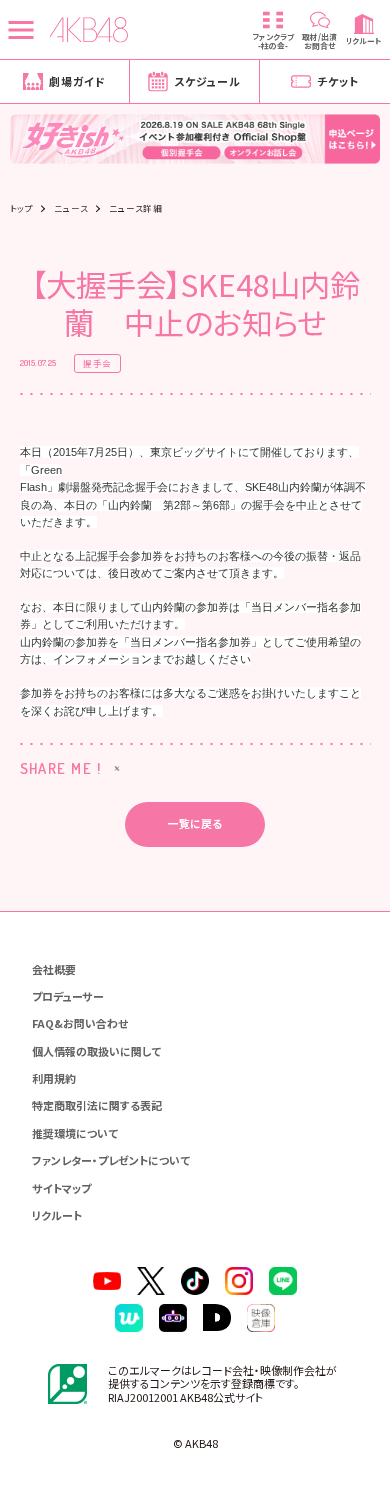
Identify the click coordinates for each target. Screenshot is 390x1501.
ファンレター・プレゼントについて (111, 1160)
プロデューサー (68, 996)
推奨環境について (75, 1133)
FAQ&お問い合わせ (80, 1023)
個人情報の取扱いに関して (96, 1051)
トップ (21, 208)
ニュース (71, 208)
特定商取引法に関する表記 (97, 1105)
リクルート (57, 1215)
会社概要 (54, 969)
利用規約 (54, 1078)
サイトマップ (61, 1188)
